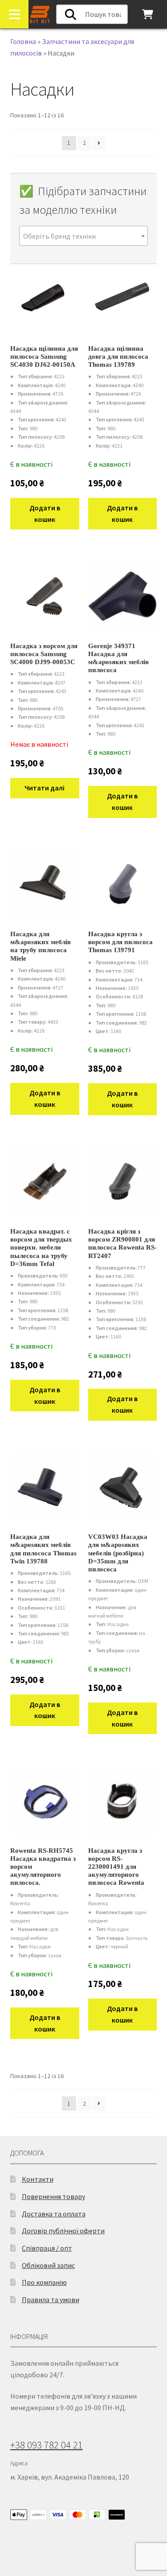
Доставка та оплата (54, 2214)
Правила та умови (51, 2300)
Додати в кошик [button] (45, 513)
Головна (23, 41)
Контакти (38, 2179)
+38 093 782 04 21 (47, 2445)
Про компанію (44, 2282)
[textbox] (84, 236)
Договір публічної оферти (63, 2231)
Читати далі (45, 788)
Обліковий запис (48, 2265)
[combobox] (84, 236)
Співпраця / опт (47, 2248)
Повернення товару (53, 2196)
